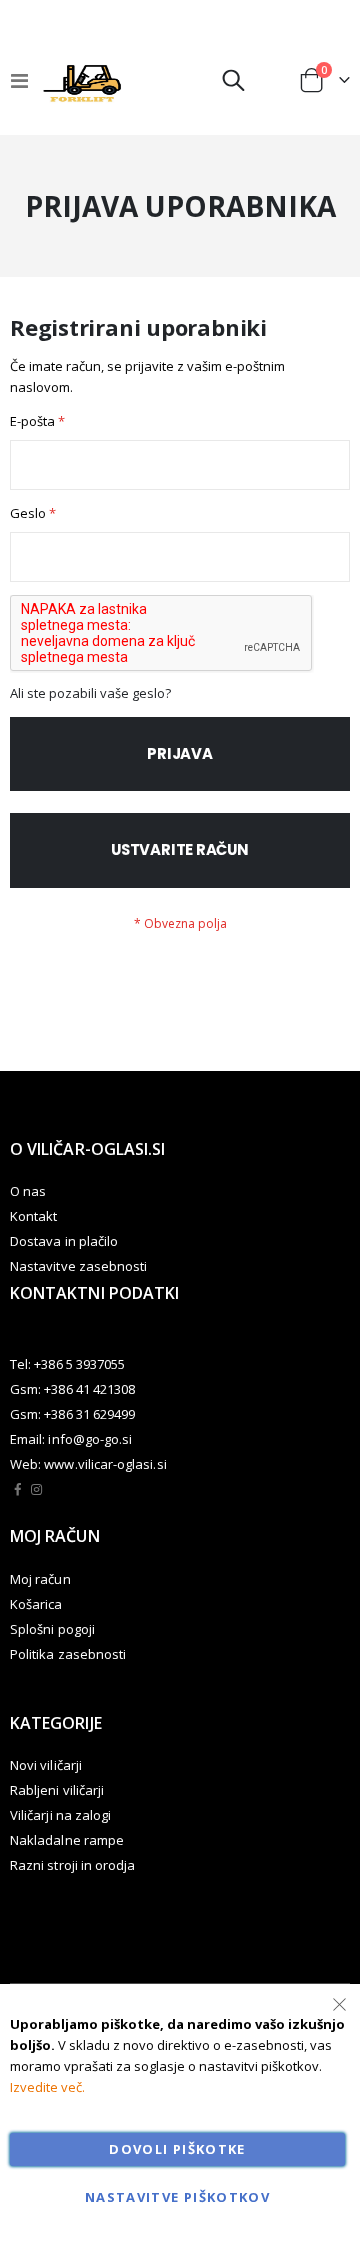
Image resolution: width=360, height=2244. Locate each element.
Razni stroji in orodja (72, 1865)
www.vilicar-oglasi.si (105, 1464)
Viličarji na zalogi (60, 1815)
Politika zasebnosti (68, 1654)
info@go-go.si (90, 1439)
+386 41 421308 (89, 1389)
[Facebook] (18, 1489)
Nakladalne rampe (67, 1840)
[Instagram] (37, 1489)
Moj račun (40, 1579)
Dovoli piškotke (177, 2149)
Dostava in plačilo (64, 1241)
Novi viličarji (46, 1765)
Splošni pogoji (52, 1629)
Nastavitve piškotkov (177, 2197)
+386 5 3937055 (79, 1364)
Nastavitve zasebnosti (78, 1266)
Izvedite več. (47, 2087)
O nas (28, 1191)
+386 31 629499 (89, 1414)
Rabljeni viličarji (57, 1790)
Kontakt (33, 1216)
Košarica (36, 1604)
